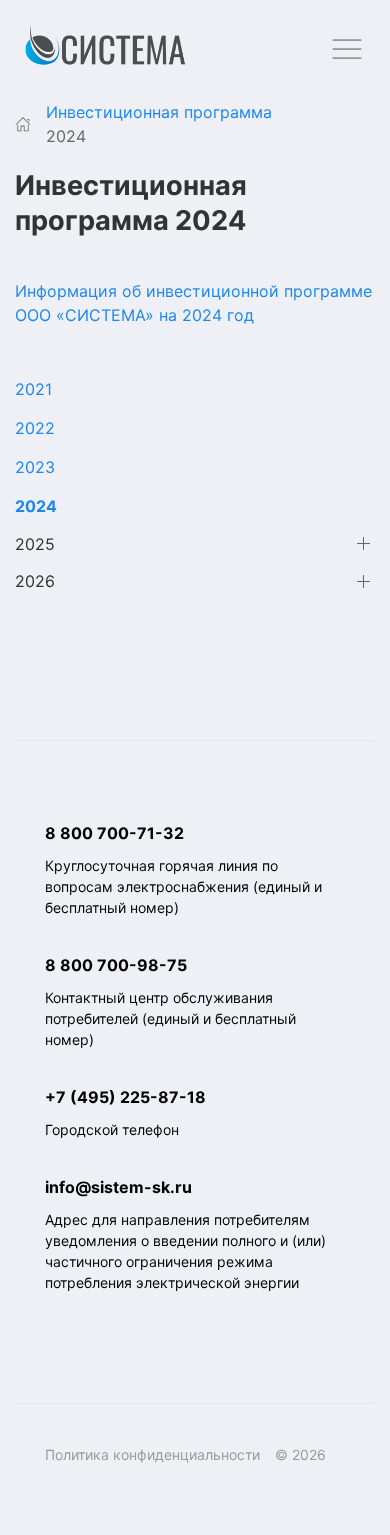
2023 (35, 467)
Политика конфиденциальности (152, 1454)
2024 (36, 506)
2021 (33, 389)
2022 (35, 428)
